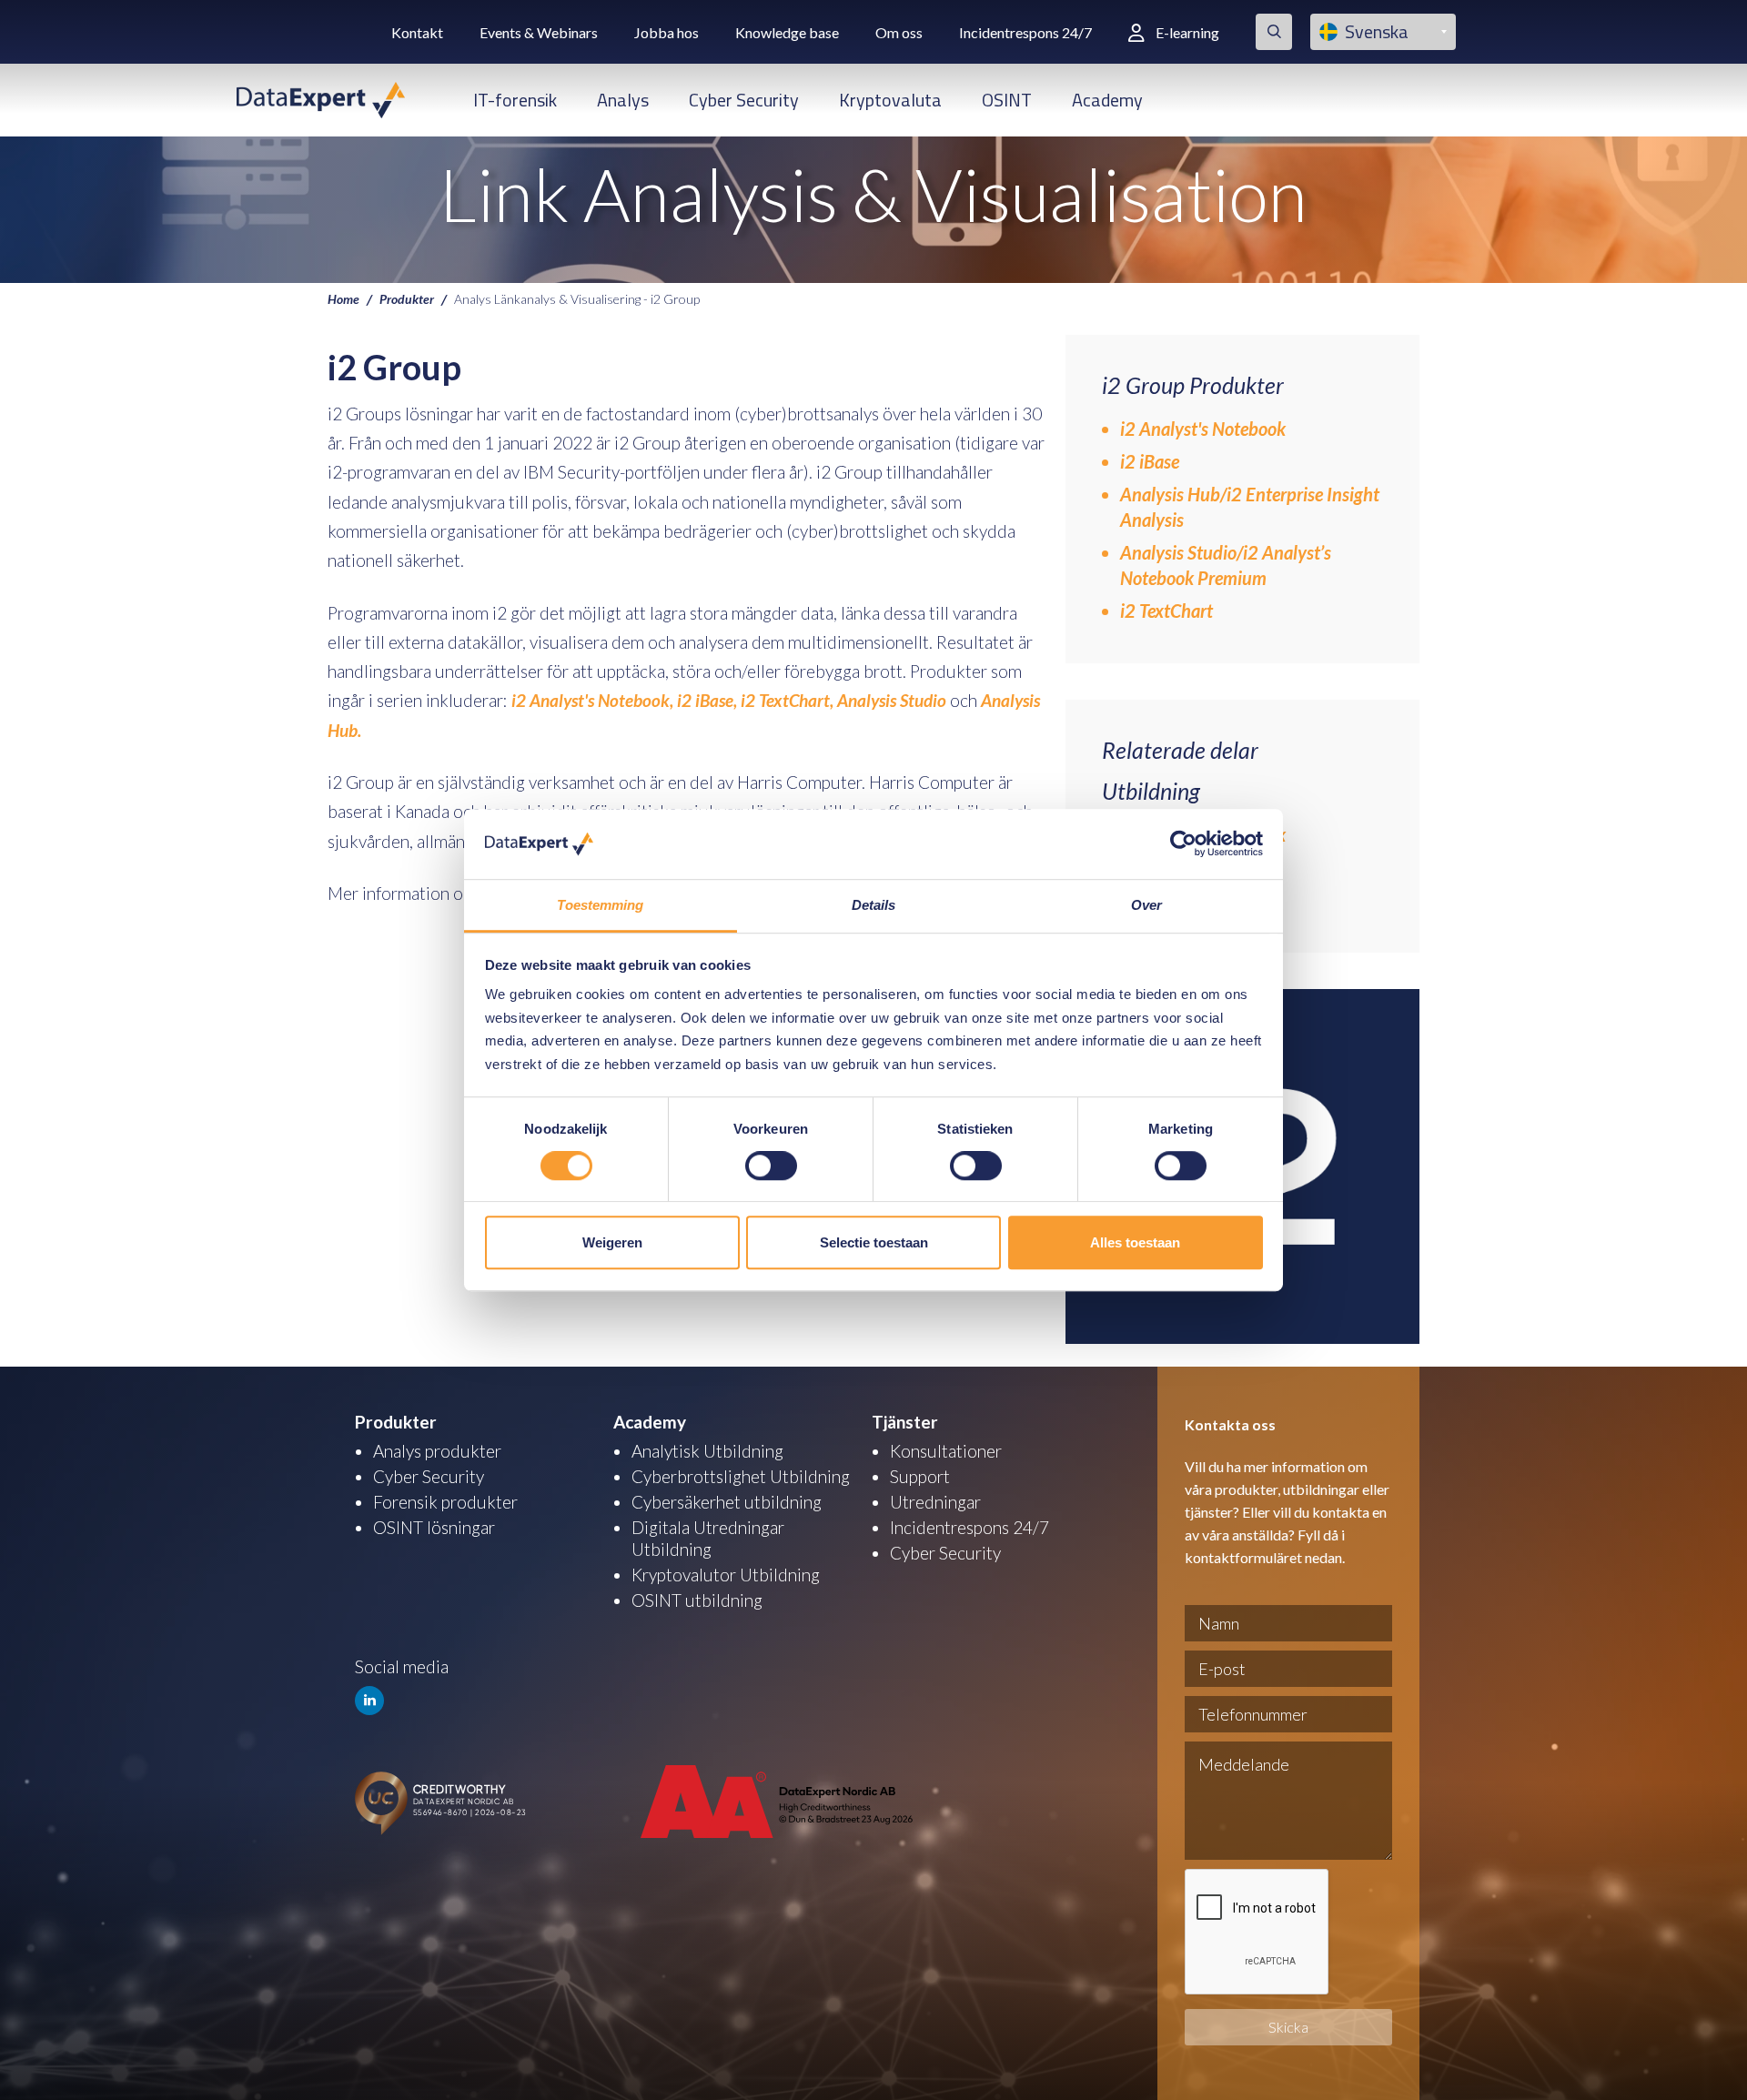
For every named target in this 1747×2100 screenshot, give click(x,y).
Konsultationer (946, 1451)
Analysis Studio (892, 700)
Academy (1107, 100)
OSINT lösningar (434, 1527)
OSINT (1007, 100)
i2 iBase (1150, 461)
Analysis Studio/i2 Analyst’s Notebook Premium (1226, 565)
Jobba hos (666, 32)
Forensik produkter (445, 1502)
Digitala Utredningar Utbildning (708, 1538)
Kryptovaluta (890, 100)
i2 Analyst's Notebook (1203, 429)
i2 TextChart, (785, 700)
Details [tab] (874, 905)
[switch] (771, 1166)
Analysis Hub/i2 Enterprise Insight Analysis (1250, 507)
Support (920, 1476)
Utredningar (935, 1502)
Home (343, 298)
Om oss (899, 32)
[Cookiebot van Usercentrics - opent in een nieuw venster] (1183, 844)
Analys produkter (437, 1451)
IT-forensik (515, 100)
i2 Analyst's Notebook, (592, 700)
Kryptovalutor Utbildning (726, 1575)
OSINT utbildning (697, 1600)
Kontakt (417, 32)
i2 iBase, (707, 700)
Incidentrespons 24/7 (1025, 32)
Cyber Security (744, 100)
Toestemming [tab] (600, 905)
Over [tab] (1146, 905)
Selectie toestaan (874, 1242)
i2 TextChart (1166, 611)
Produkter (407, 298)
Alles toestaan (1135, 1242)
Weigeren (612, 1242)
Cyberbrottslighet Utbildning (741, 1476)
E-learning (1187, 32)
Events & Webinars (539, 32)
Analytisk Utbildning (707, 1451)
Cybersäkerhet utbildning (727, 1502)
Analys (623, 100)
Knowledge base (787, 32)
